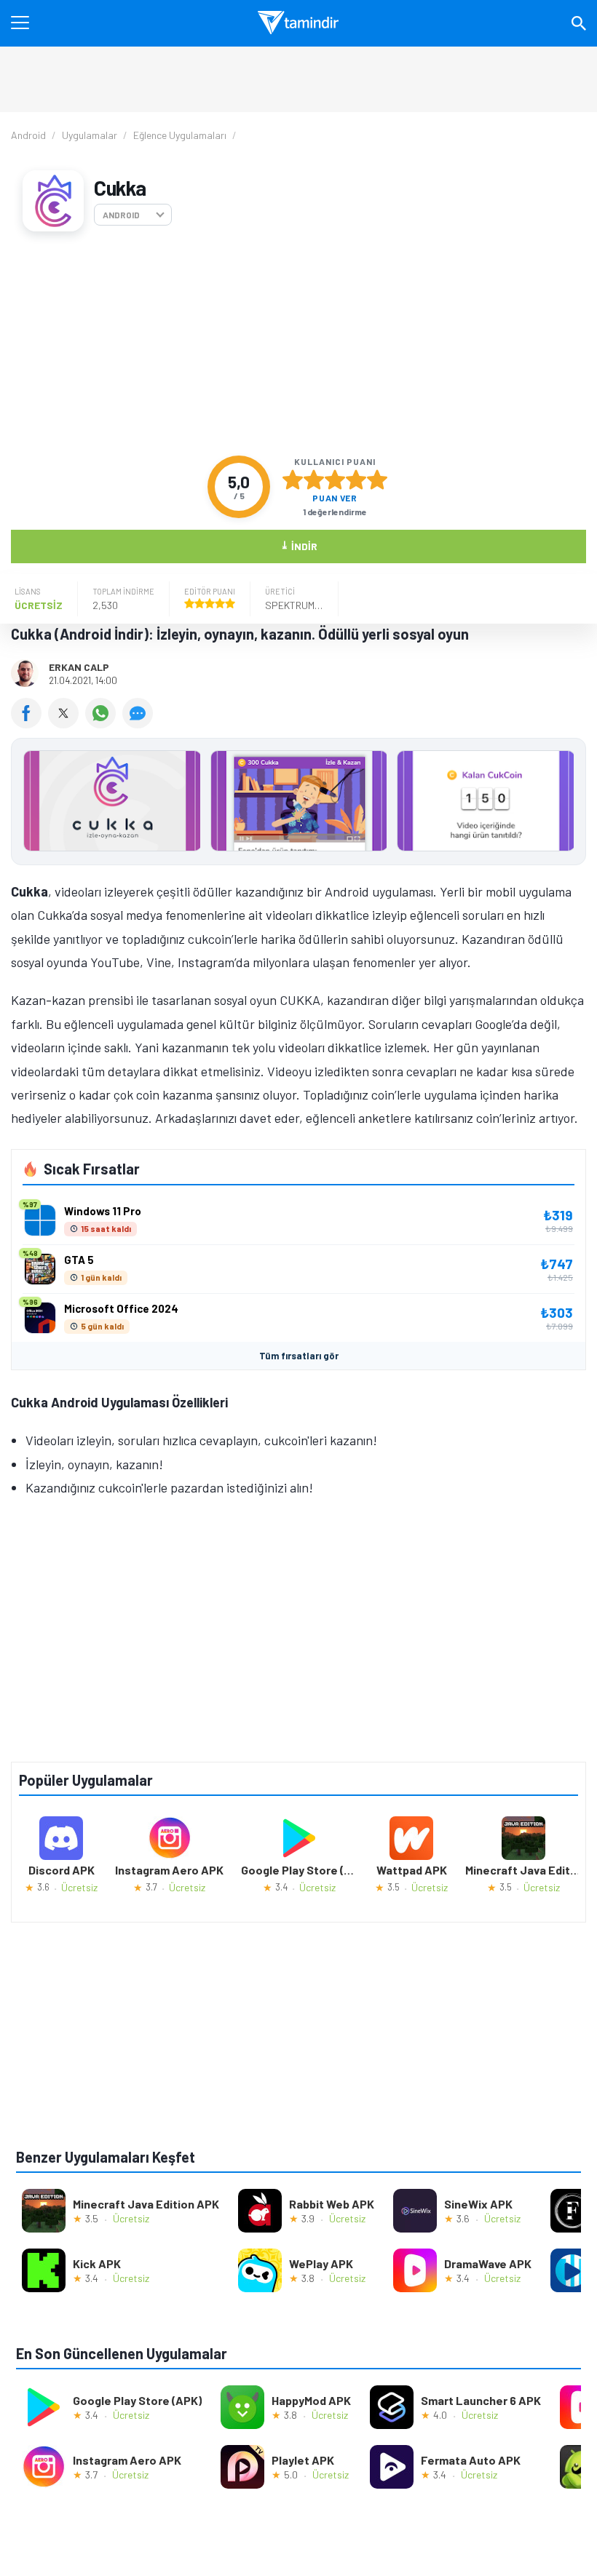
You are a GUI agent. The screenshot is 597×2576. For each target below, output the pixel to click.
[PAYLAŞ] (29, 723)
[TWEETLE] (67, 723)
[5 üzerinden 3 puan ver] (335, 480)
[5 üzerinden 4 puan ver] (356, 480)
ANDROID (121, 215)
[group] (298, 804)
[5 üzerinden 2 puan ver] (314, 480)
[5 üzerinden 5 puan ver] (377, 480)
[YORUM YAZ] (139, 723)
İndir (299, 545)
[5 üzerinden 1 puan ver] (293, 480)
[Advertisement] (298, 343)
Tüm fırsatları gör (299, 1356)
